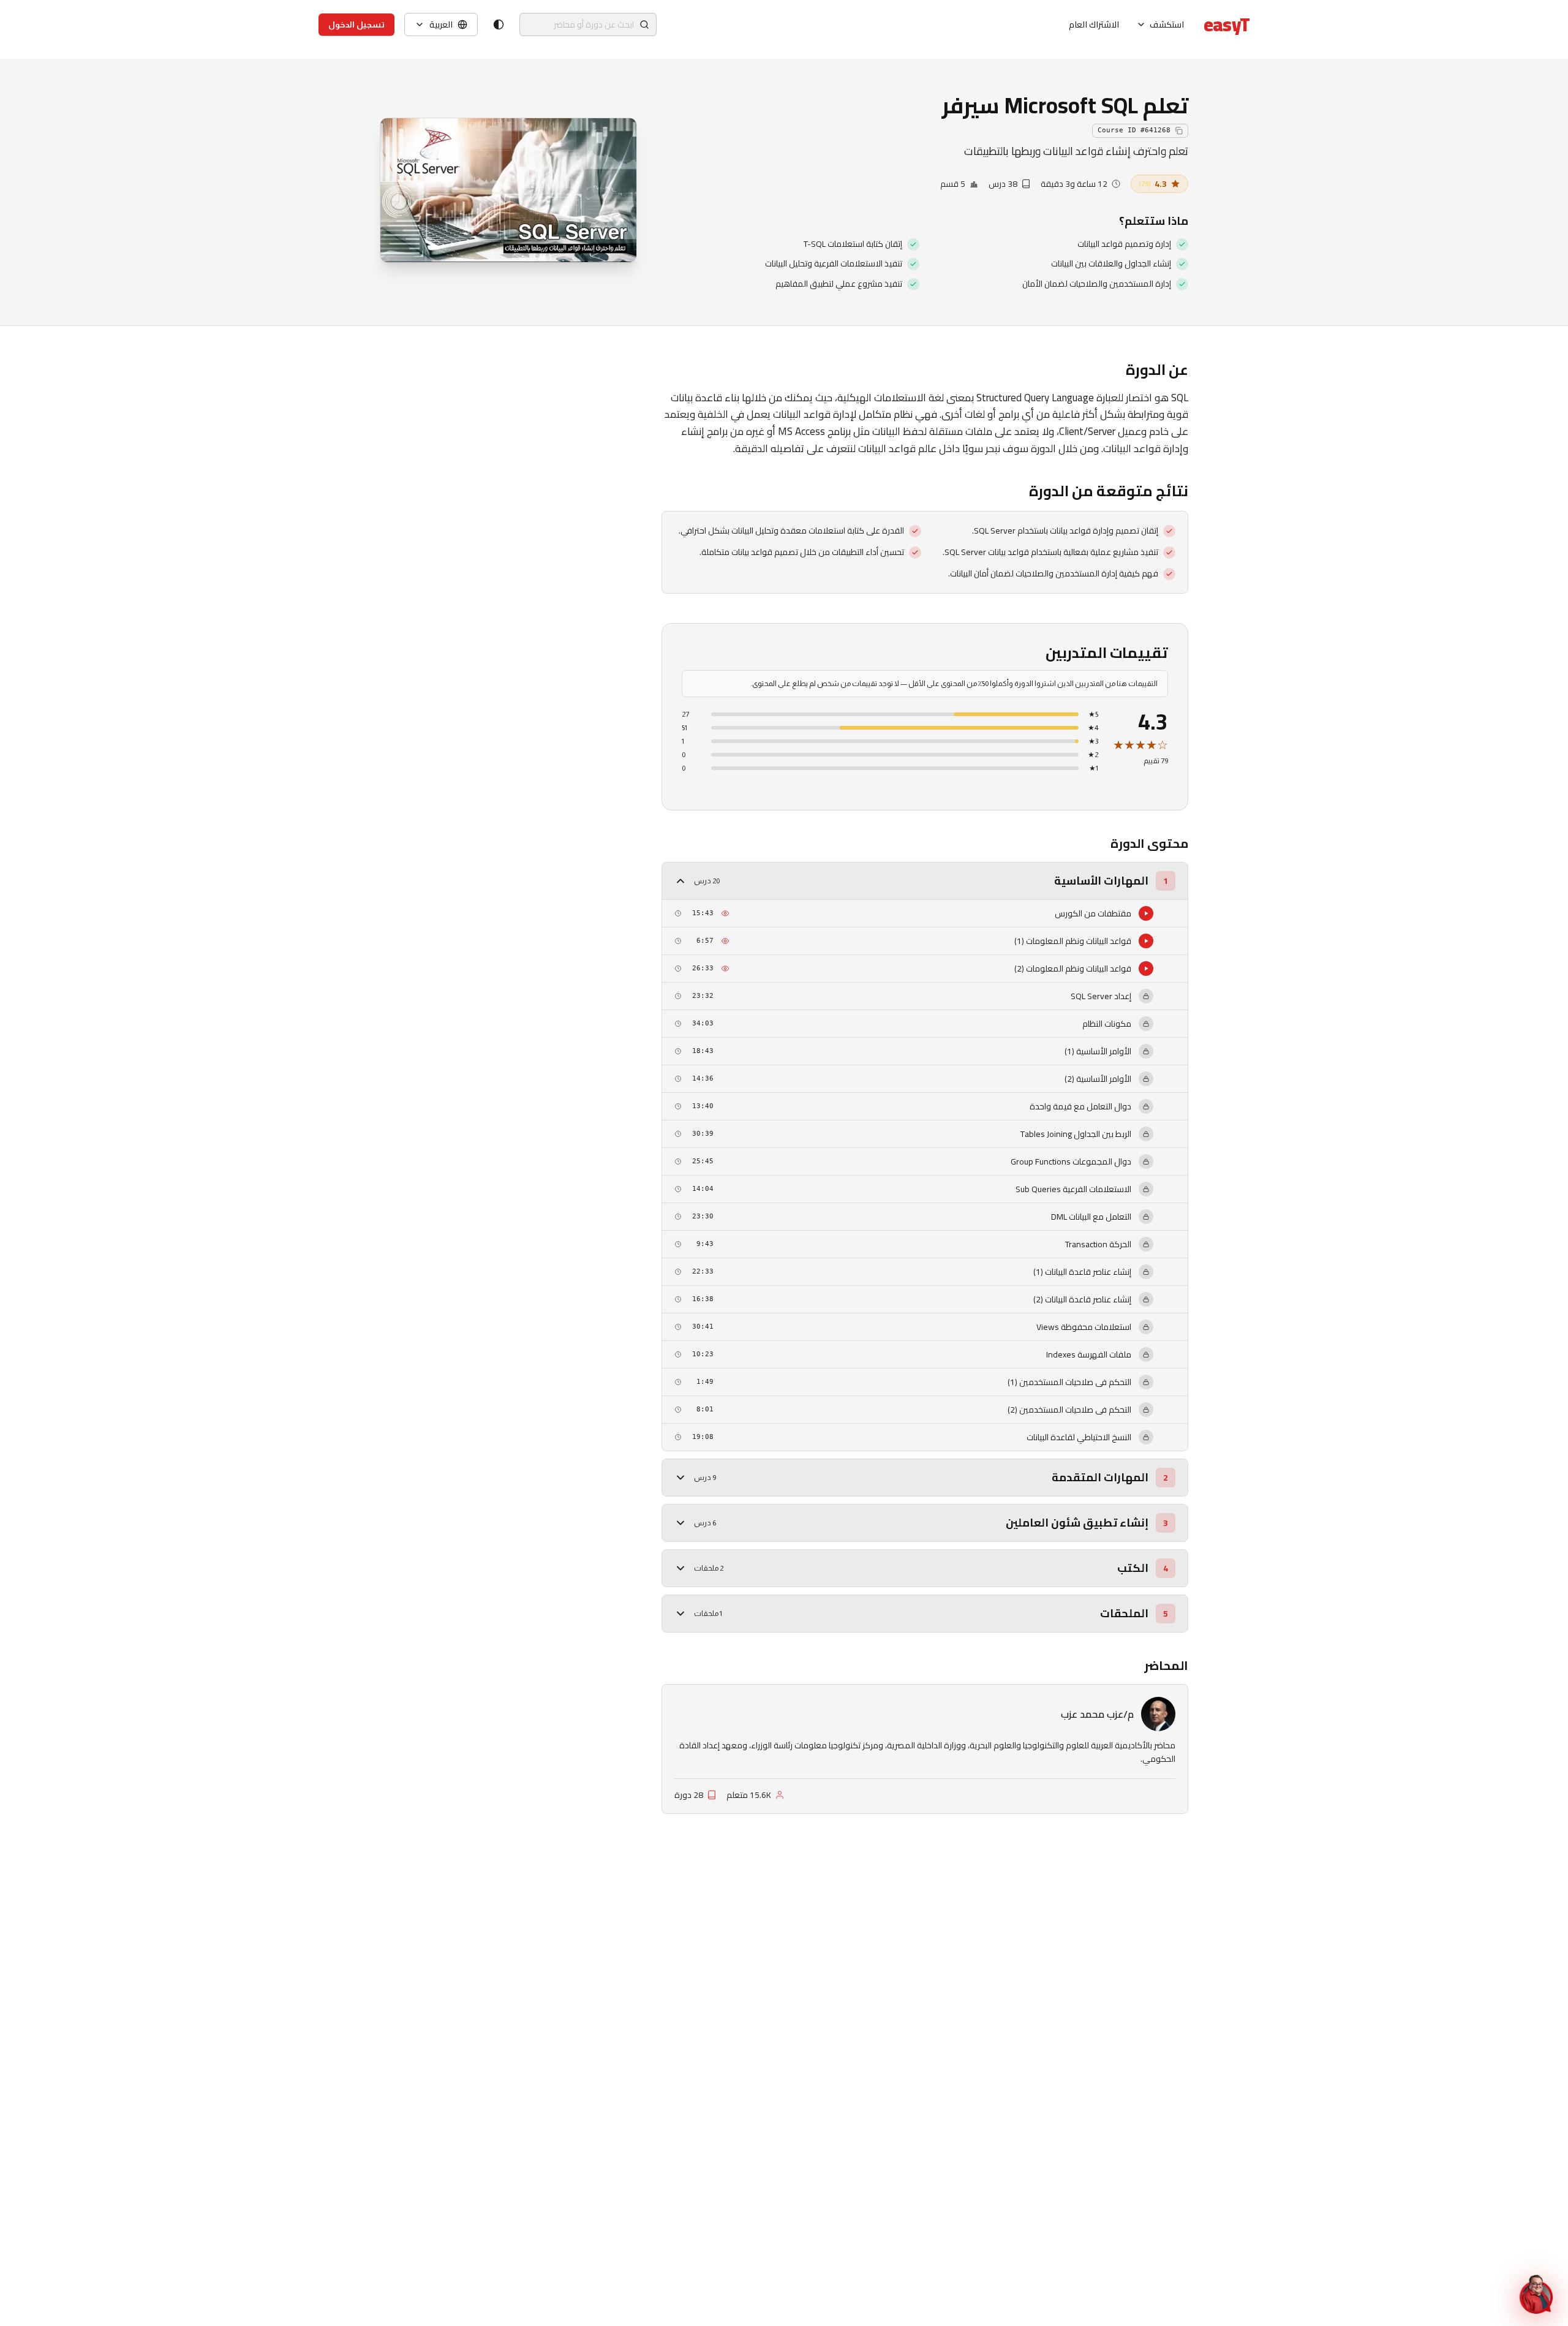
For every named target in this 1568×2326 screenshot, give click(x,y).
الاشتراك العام (1094, 25)
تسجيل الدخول (356, 25)
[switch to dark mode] (499, 25)
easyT (1227, 25)
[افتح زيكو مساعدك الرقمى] (1536, 2294)
